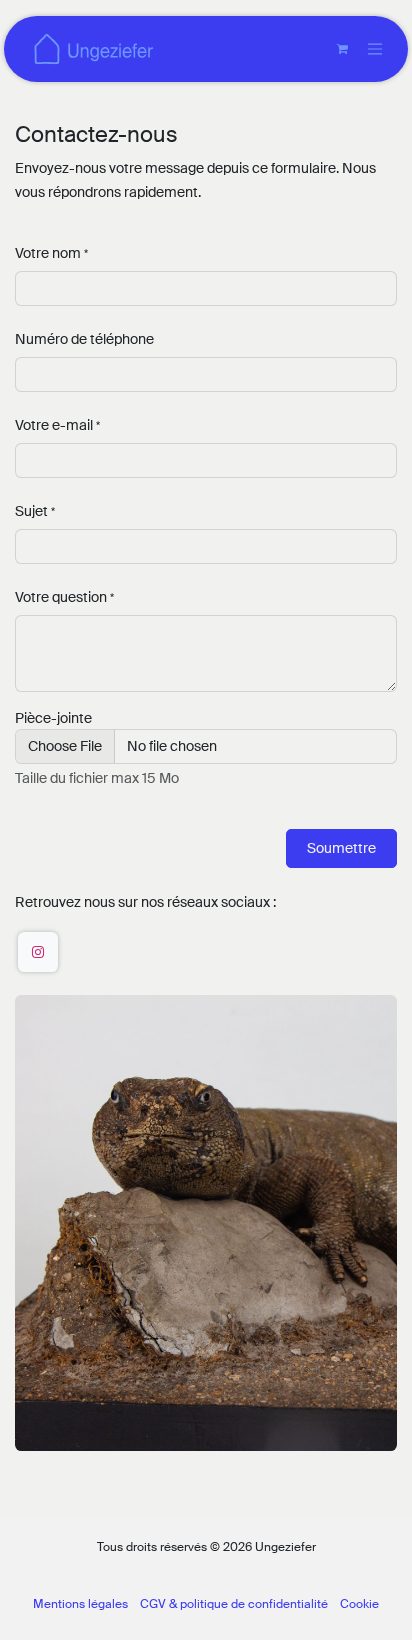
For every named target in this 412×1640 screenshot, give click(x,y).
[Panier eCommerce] (342, 49)
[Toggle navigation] (375, 49)
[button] (341, 848)
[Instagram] (38, 952)
